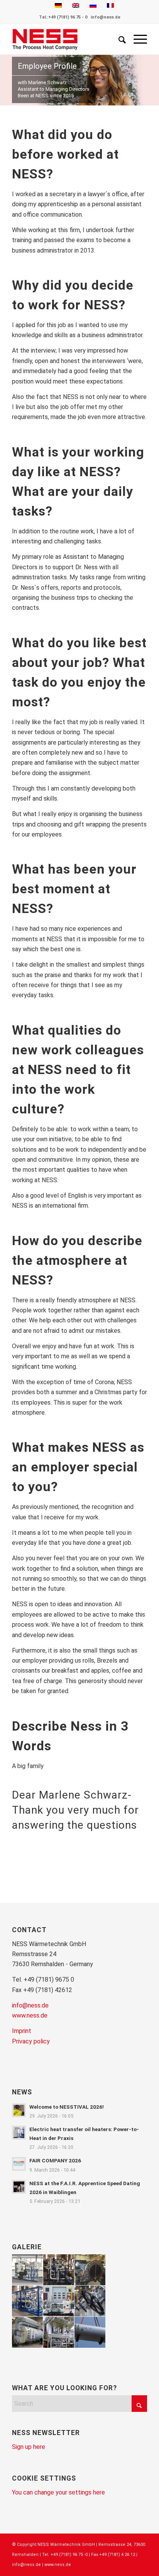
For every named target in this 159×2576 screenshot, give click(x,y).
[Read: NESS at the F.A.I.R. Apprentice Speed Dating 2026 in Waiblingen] (19, 2187)
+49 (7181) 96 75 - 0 (68, 17)
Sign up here (29, 2447)
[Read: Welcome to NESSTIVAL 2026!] (19, 2110)
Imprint (22, 2031)
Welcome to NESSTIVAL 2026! (67, 2107)
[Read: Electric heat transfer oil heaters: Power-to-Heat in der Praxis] (19, 2133)
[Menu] (136, 39)
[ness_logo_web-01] (66, 39)
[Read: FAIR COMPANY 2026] (19, 2164)
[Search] (118, 39)
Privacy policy (31, 2041)
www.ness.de (30, 2015)
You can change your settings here (58, 2492)
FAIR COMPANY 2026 (55, 2160)
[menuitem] (118, 39)
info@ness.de (106, 17)
